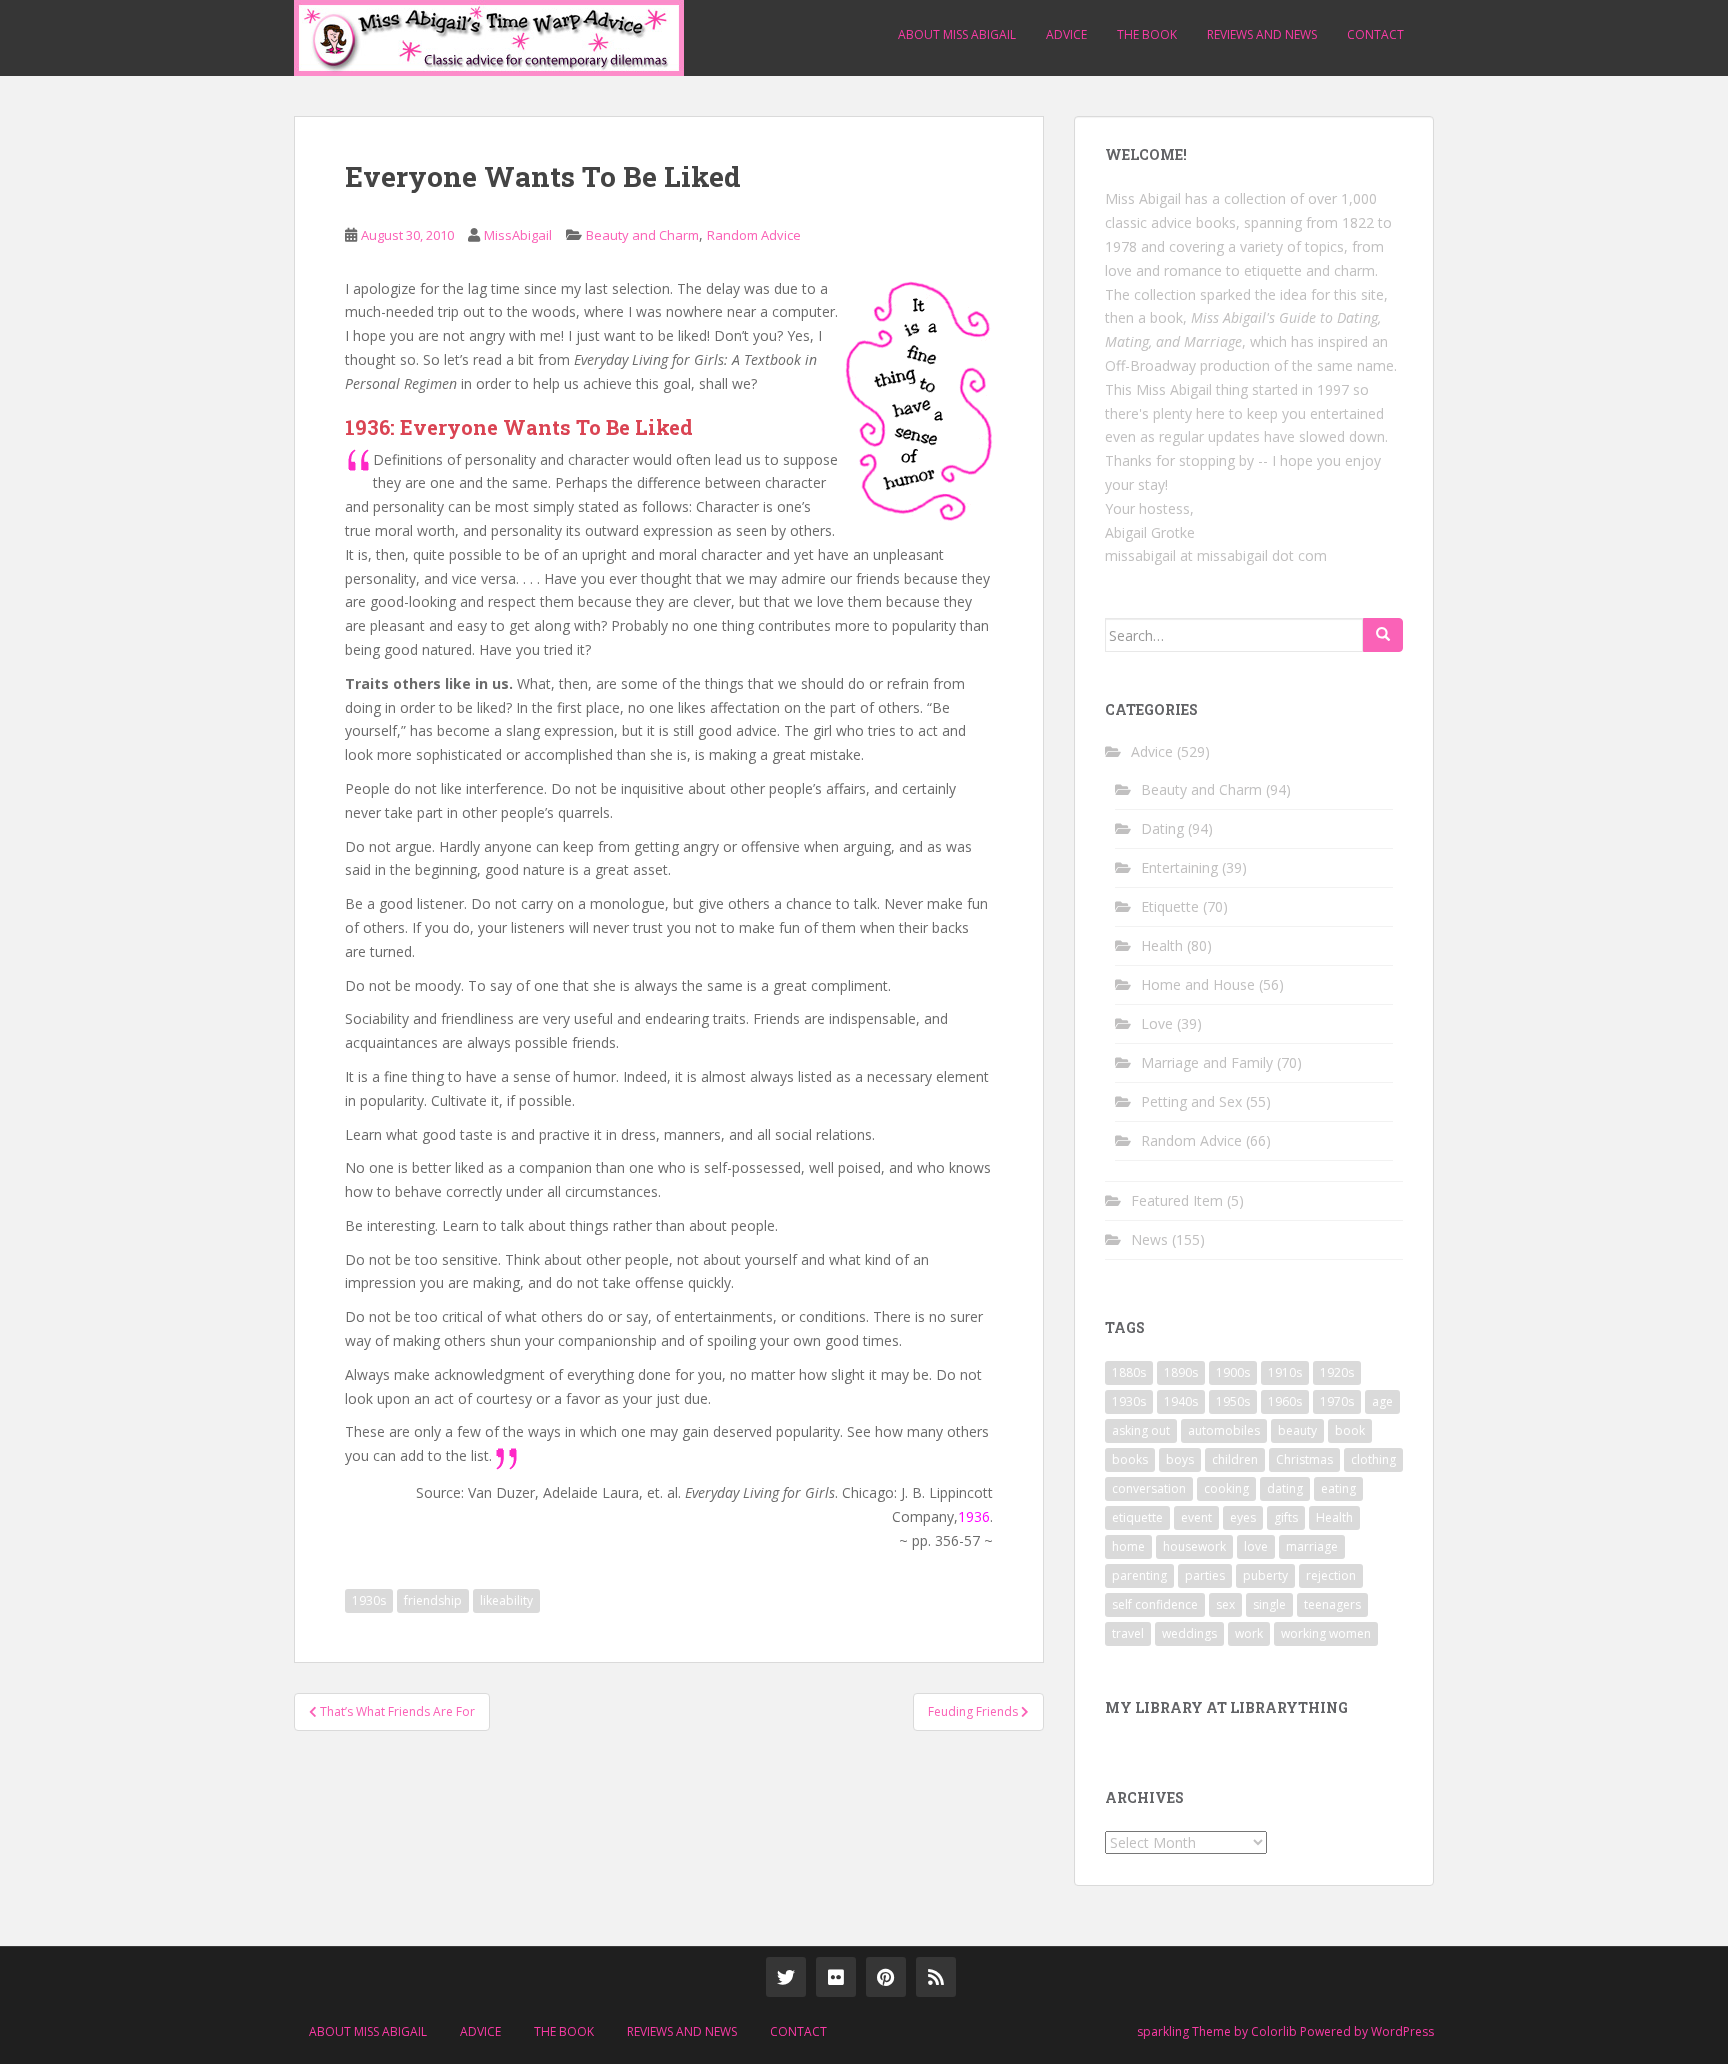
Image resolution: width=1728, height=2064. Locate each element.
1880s (1129, 1372)
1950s (1233, 1401)
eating (1338, 1488)
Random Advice (754, 235)
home (1128, 1546)
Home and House (1198, 984)
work (1249, 1633)
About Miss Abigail (957, 34)
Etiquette (1170, 906)
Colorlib (1274, 2031)
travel (1128, 1633)
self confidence (1155, 1604)
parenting (1139, 1575)
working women (1326, 1633)
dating (1285, 1488)
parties (1205, 1575)
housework (1194, 1546)
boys (1180, 1459)
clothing (1373, 1459)
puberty (1265, 1575)
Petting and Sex (1191, 1101)
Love (1157, 1023)
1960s (1285, 1401)
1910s (1285, 1372)
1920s (1337, 1372)
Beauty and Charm (642, 235)
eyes (1243, 1517)
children (1235, 1459)
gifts (1286, 1517)
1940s (1181, 1401)
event (1196, 1517)
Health (1162, 945)
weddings (1189, 1633)
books (1130, 1459)
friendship (433, 1600)
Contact (1375, 34)
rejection (1331, 1575)
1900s (1233, 1372)
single (1269, 1604)
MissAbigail (518, 235)
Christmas (1304, 1459)
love (1256, 1546)
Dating (1162, 828)
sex (1225, 1604)
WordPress (1402, 2031)
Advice (1066, 34)
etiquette (1137, 1517)
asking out (1141, 1430)
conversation (1149, 1488)
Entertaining (1179, 867)
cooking (1226, 1488)
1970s (1337, 1401)
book (1350, 1430)
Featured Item (1177, 1200)
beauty (1297, 1430)
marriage (1312, 1546)
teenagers (1332, 1604)
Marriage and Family (1207, 1062)
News (1149, 1239)
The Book (1147, 34)
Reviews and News (1262, 34)
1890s (1181, 1372)
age (1382, 1401)
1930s (369, 1600)
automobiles (1224, 1430)
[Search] (1383, 635)
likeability (506, 1600)
